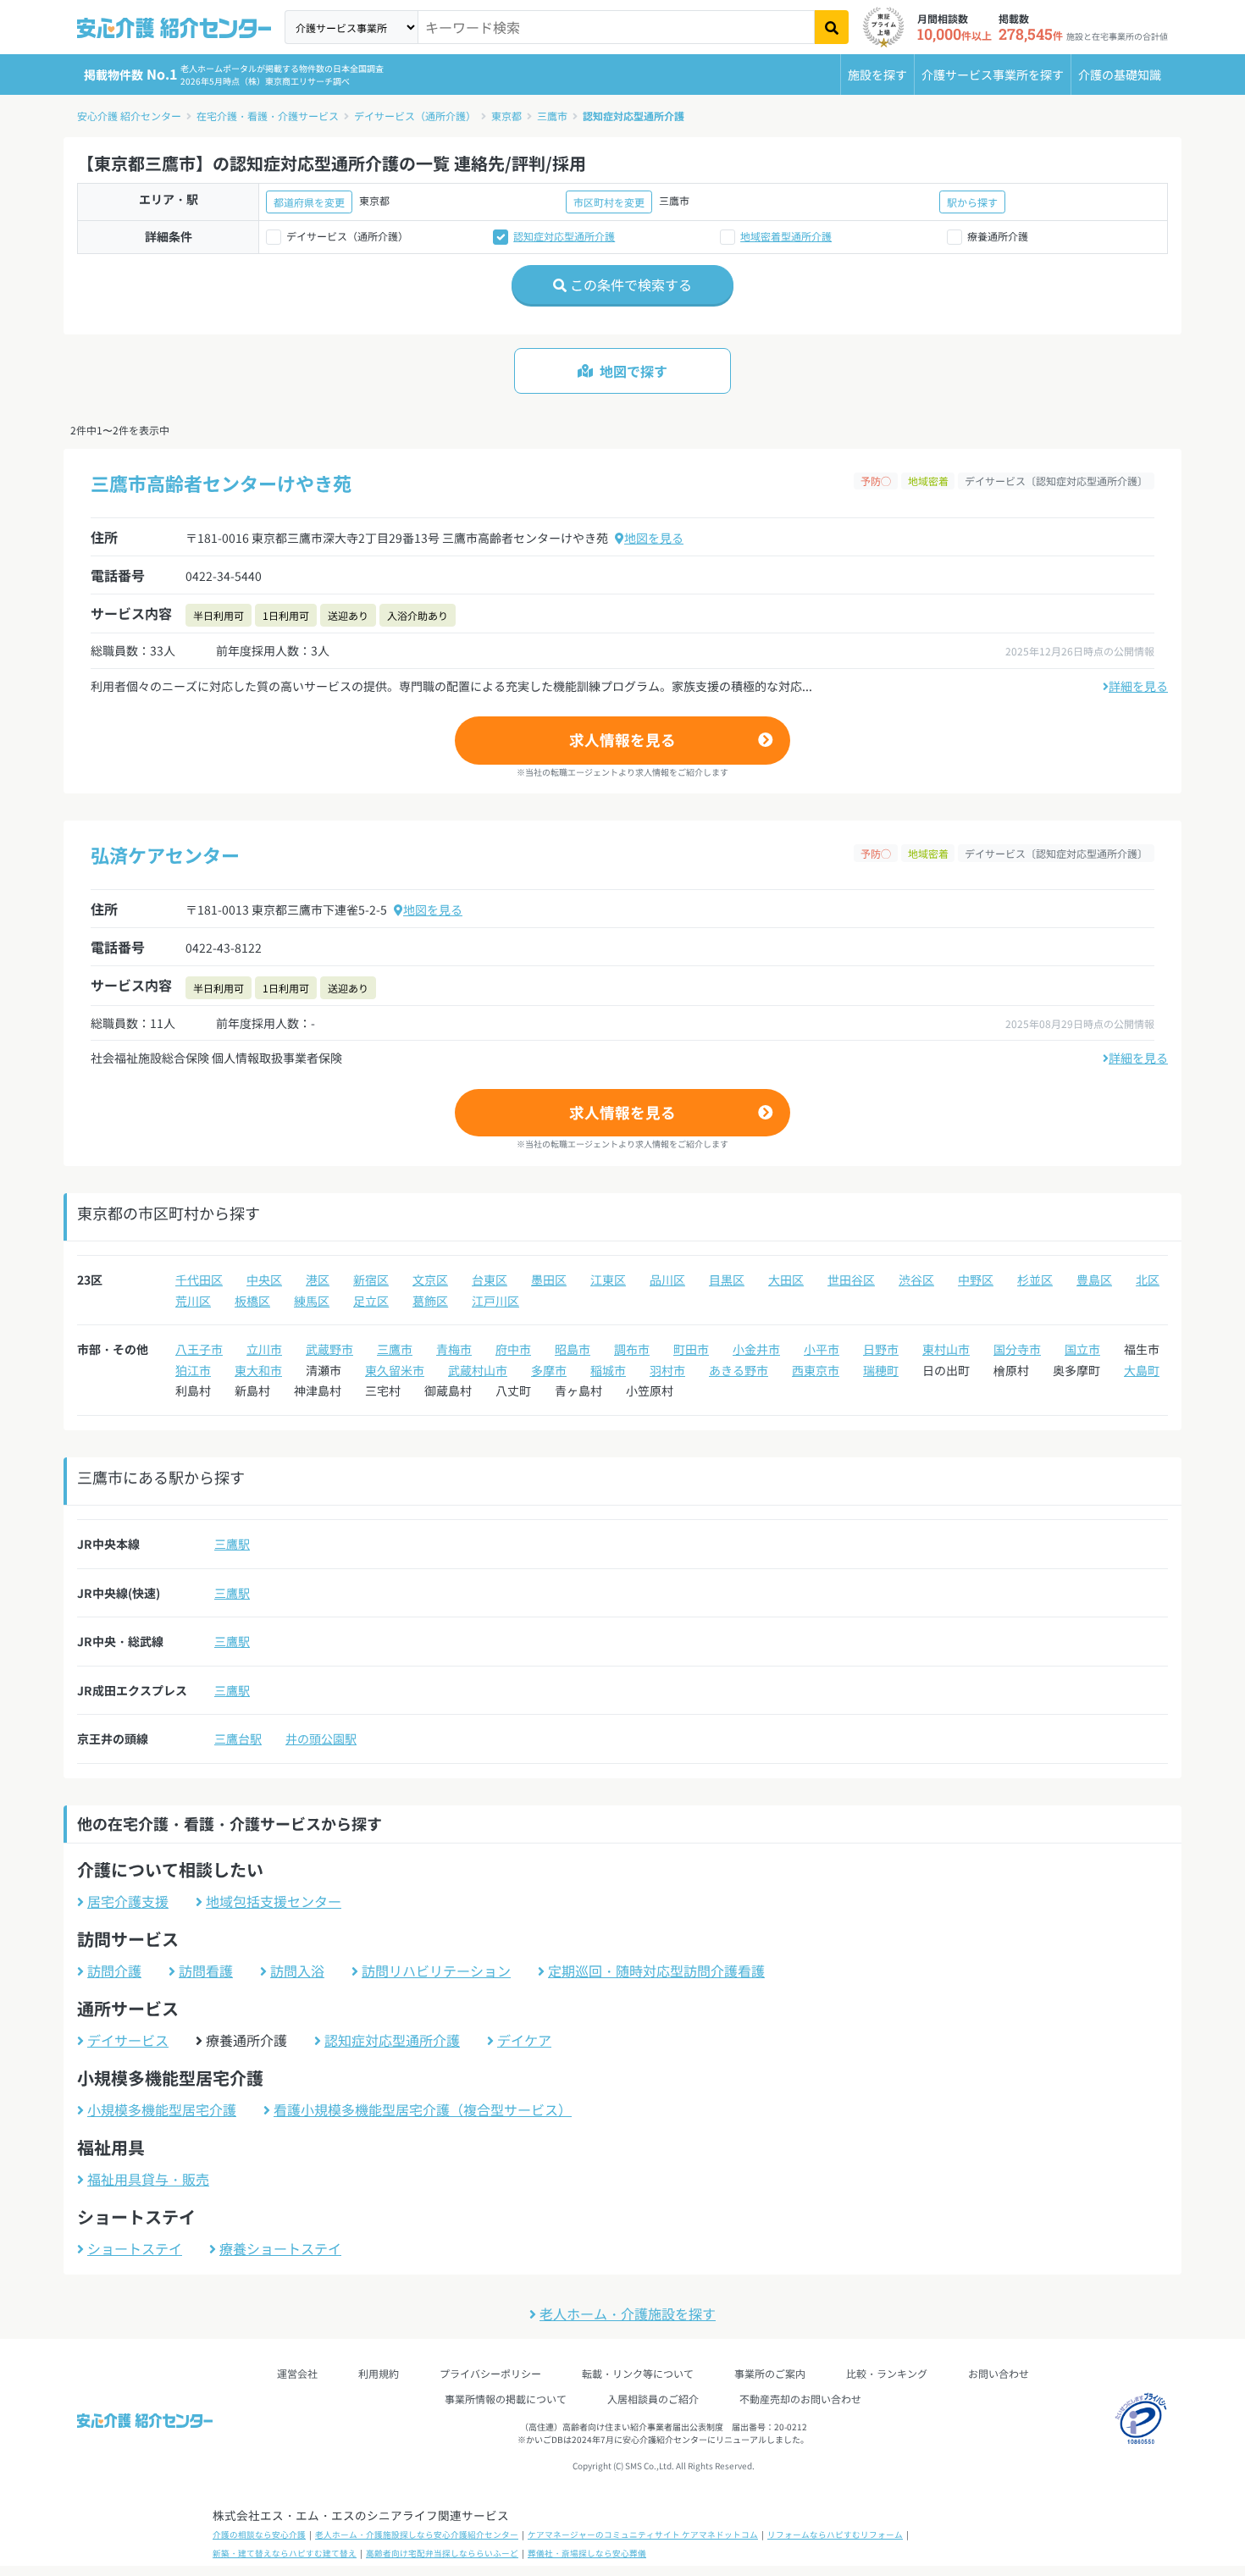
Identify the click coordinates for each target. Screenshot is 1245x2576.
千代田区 (199, 1280)
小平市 (822, 1349)
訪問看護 (206, 1971)
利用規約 (379, 2373)
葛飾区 (430, 1301)
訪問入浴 (297, 1971)
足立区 (371, 1301)
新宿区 (371, 1280)
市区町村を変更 (609, 202)
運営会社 (297, 2373)
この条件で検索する (629, 285)
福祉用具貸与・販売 (148, 2179)
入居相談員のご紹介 (653, 2399)
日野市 (881, 1349)
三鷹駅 (232, 1544)
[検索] (832, 27)
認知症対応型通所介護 (634, 116)
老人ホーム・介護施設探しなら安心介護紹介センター (417, 2535)
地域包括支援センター (274, 1901)
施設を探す (877, 75)
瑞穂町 (881, 1370)
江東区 (608, 1280)
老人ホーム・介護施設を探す (628, 2313)
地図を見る (654, 538)
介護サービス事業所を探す (993, 75)
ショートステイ (135, 2248)
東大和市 (258, 1370)
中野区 (976, 1280)
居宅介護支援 (128, 1901)
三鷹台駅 (238, 1739)
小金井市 (756, 1349)
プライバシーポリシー (490, 2373)
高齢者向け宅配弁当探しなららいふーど (442, 2553)
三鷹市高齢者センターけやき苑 (221, 483)
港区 (318, 1280)
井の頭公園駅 (321, 1739)
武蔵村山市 (478, 1370)
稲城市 (608, 1370)
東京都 (506, 116)
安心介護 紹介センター (129, 116)
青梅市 (454, 1349)
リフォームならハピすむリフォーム (835, 2535)
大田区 (786, 1280)
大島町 (1142, 1370)
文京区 (430, 1280)
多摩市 (549, 1370)
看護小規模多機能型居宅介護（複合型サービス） (423, 2109)
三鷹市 (552, 116)
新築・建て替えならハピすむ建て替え (285, 2553)
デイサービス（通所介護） (415, 116)
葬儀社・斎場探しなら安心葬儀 (587, 2553)
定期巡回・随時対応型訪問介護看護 (656, 1971)
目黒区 (727, 1280)
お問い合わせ (999, 2373)
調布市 (632, 1349)
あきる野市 (739, 1370)
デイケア (524, 2040)
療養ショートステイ (280, 2248)
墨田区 (549, 1280)
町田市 (691, 1349)
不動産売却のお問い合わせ (800, 2399)
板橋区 (252, 1301)
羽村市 (667, 1370)
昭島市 (573, 1349)
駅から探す (972, 202)
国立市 (1082, 1349)
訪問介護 (114, 1971)
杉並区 (1035, 1280)
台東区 (490, 1280)
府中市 (513, 1349)
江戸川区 (495, 1301)
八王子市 (199, 1349)
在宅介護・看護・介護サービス (268, 116)
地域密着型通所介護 (786, 236)
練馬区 (312, 1301)
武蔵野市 (329, 1349)
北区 (1148, 1280)
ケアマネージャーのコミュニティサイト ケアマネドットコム (643, 2535)
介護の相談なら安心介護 (259, 2535)
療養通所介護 (998, 236)
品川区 (667, 1280)
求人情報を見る (622, 740)
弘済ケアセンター (165, 854)
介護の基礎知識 (1120, 75)
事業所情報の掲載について (506, 2399)
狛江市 (193, 1370)
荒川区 (193, 1301)
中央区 (264, 1280)
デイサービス (128, 2040)
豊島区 (1094, 1280)
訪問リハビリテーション (436, 1971)
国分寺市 (1017, 1349)
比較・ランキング (887, 2373)
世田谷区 (851, 1280)
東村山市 (946, 1349)
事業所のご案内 (770, 2373)
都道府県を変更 (309, 202)
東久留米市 (395, 1370)
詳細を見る (1138, 686)
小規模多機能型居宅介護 (162, 2109)
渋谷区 (916, 1280)
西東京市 (816, 1370)
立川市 (264, 1349)
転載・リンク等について (638, 2373)
